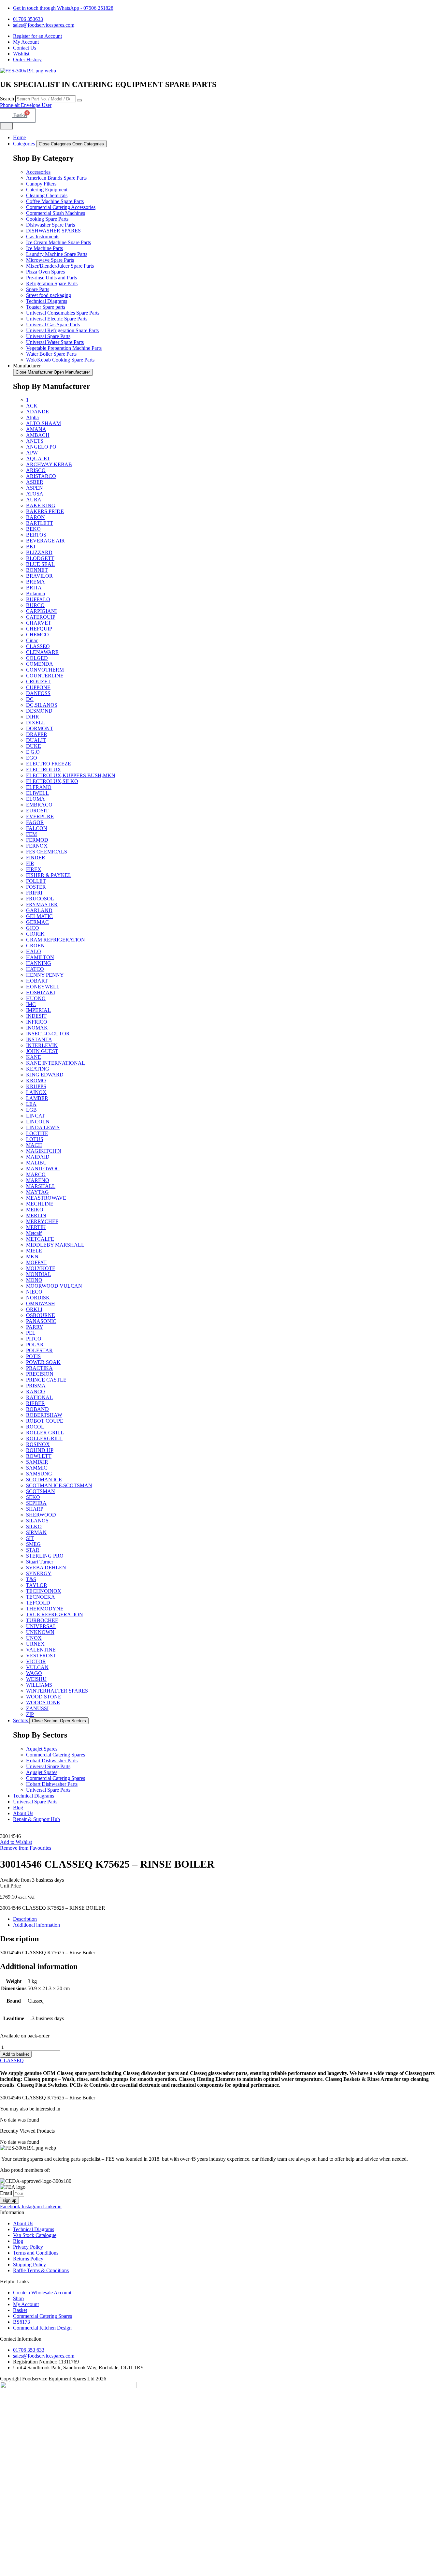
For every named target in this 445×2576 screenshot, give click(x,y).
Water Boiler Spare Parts (51, 354)
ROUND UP (40, 1450)
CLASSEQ (38, 646)
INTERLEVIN (42, 1045)
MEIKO (35, 1210)
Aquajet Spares (42, 1749)
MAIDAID (38, 1157)
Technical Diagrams (47, 301)
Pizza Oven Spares (45, 272)
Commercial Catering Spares (56, 1755)
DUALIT (36, 740)
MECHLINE (40, 1204)
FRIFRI (34, 893)
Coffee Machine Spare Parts (55, 201)
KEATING (38, 1069)
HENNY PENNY (45, 975)
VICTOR (36, 1661)
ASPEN (35, 488)
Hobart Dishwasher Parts (52, 1761)
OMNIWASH (41, 1303)
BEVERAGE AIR (45, 541)
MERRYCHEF (42, 1221)
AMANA (36, 429)
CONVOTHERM (45, 670)
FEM (31, 834)
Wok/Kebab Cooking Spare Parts (60, 360)
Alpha (32, 417)
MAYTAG (37, 1192)
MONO (34, 1280)
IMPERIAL (38, 1010)
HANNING (39, 963)
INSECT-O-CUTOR (48, 1034)
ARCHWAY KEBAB (49, 464)
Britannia (36, 593)
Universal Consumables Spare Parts (63, 313)
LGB (31, 1110)
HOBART (37, 981)
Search (7, 99)
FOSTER (36, 887)
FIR (30, 863)
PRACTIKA (39, 1368)
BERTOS (36, 535)
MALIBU (36, 1163)
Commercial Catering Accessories (61, 207)
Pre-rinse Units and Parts (51, 278)
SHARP (35, 1509)
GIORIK (35, 934)
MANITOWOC (43, 1169)
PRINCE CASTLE (46, 1380)
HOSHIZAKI (41, 992)
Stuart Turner (40, 1562)
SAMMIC (37, 1468)
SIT (30, 1538)
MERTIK (36, 1227)
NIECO (34, 1292)
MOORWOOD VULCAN (54, 1286)
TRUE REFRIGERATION (55, 1614)
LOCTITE (37, 1133)
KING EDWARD (45, 1075)
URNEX (35, 1644)
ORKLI (34, 1309)
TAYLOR (37, 1585)
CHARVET (39, 623)
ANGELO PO (41, 447)
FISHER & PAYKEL (49, 875)
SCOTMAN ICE (44, 1480)
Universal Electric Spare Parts (57, 319)
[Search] (79, 100)
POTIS (33, 1356)
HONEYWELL (43, 987)
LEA (31, 1104)
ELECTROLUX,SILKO (52, 781)
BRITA (34, 588)
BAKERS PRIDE (45, 511)
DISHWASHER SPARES (53, 231)
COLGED (37, 658)
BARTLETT (40, 523)
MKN (32, 1257)
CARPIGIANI (41, 611)
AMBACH (38, 435)
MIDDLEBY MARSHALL (55, 1245)
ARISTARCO (41, 476)
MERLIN (36, 1215)
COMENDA (40, 664)
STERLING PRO (45, 1556)
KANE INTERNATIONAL (56, 1063)
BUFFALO (38, 599)
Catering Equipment (47, 190)
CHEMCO (37, 635)
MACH (34, 1145)
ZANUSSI (37, 1708)
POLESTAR (39, 1350)
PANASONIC (41, 1321)
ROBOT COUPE (45, 1421)
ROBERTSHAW (44, 1415)
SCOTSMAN (41, 1491)
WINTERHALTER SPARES (57, 1691)
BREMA (36, 582)
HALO (34, 951)
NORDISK (38, 1298)
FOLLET (36, 881)
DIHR (33, 717)
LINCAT (36, 1116)
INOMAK (37, 1028)
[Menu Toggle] (7, 126)
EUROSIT (37, 811)
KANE (34, 1057)
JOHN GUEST (42, 1051)
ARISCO (36, 470)
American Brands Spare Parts (56, 178)
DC (30, 699)
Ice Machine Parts (44, 248)
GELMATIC (39, 916)
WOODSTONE (43, 1703)
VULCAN (37, 1667)
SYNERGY (39, 1573)
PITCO (34, 1339)
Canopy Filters (41, 184)
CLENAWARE (42, 652)
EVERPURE (40, 816)
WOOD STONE (44, 1697)
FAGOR (35, 822)
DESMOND (39, 711)
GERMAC (37, 922)
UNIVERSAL (41, 1626)
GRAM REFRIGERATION (56, 940)
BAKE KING (41, 505)
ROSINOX (38, 1444)
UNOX (34, 1638)
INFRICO (37, 1022)
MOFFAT (36, 1262)
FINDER (36, 858)
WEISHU (36, 1679)
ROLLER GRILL (45, 1433)
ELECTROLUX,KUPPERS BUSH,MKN (71, 775)
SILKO (34, 1526)
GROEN (35, 946)
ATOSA (35, 494)
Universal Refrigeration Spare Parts (62, 330)
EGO (32, 758)
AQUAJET (38, 459)
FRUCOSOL (40, 899)
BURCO (35, 605)
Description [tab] (25, 1919)
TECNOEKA (41, 1597)
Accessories (38, 172)
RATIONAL (39, 1397)
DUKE (34, 746)
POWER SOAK (43, 1362)
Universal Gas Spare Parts (53, 325)
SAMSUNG (39, 1474)
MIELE (34, 1251)
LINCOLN (38, 1122)
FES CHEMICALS (47, 852)
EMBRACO (39, 805)
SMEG (33, 1544)
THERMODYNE (45, 1609)
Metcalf (34, 1233)
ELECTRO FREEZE (49, 764)
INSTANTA (39, 1039)
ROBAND (37, 1409)
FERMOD (37, 840)
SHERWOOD (41, 1515)
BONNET (37, 570)
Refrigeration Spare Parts (52, 283)
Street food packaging (49, 295)
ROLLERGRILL (44, 1438)
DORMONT (40, 728)
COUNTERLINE (45, 676)
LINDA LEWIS (43, 1127)
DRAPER (37, 734)
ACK (32, 406)
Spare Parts (38, 289)
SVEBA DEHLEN (46, 1568)
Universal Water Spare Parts (55, 342)
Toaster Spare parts (46, 307)
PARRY (35, 1327)
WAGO (34, 1673)
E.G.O (33, 752)
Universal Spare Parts (48, 336)
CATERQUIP (41, 617)
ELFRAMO (39, 787)
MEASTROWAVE (46, 1198)
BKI (31, 547)
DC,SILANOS (42, 705)
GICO (33, 928)
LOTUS (35, 1139)
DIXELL (36, 723)
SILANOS (37, 1521)
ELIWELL (37, 793)
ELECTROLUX (44, 770)
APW (32, 453)
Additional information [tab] (36, 1925)
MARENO (38, 1180)
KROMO (36, 1081)
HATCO (35, 969)
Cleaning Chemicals (47, 195)
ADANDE (37, 412)
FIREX (34, 869)
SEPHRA (36, 1503)
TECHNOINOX (44, 1591)
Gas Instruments (43, 237)
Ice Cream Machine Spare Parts (58, 242)
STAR (33, 1550)
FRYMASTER (42, 904)
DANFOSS (38, 693)
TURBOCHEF (42, 1620)
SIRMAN (36, 1532)
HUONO (36, 998)
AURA (34, 500)
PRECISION (40, 1374)
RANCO (36, 1392)
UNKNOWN (40, 1632)
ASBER (35, 482)
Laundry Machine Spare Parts (57, 254)
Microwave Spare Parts (50, 260)
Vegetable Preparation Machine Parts (64, 348)
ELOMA (36, 799)
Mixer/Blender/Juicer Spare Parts (60, 266)
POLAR (35, 1345)
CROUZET (38, 681)
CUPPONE (38, 687)
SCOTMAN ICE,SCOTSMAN (59, 1485)
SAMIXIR (37, 1462)
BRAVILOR (39, 576)
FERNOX (37, 846)
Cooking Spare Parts (47, 219)
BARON (36, 517)
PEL (31, 1333)
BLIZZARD (39, 552)
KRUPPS (36, 1086)
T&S (31, 1579)
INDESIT (36, 1016)
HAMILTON (40, 957)
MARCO (36, 1174)
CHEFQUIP (39, 629)
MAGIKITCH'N (44, 1151)
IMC (31, 1004)
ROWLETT (39, 1456)
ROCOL (35, 1427)
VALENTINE (41, 1650)
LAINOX (36, 1092)
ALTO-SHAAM (43, 423)
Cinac (32, 640)
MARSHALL (41, 1186)
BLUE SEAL (40, 564)
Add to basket (16, 2054)
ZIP (30, 1714)
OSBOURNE (41, 1315)
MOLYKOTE (41, 1268)
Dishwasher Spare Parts (50, 225)
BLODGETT (40, 558)
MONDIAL (39, 1274)
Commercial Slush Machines (56, 213)
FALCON (37, 828)
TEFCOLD (38, 1603)
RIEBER (36, 1403)
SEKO (33, 1497)
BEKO (33, 529)
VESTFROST (41, 1656)
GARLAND (39, 910)
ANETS (35, 441)
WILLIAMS (39, 1685)
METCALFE (40, 1239)
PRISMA (36, 1386)
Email (7, 2193)
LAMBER (37, 1098)
